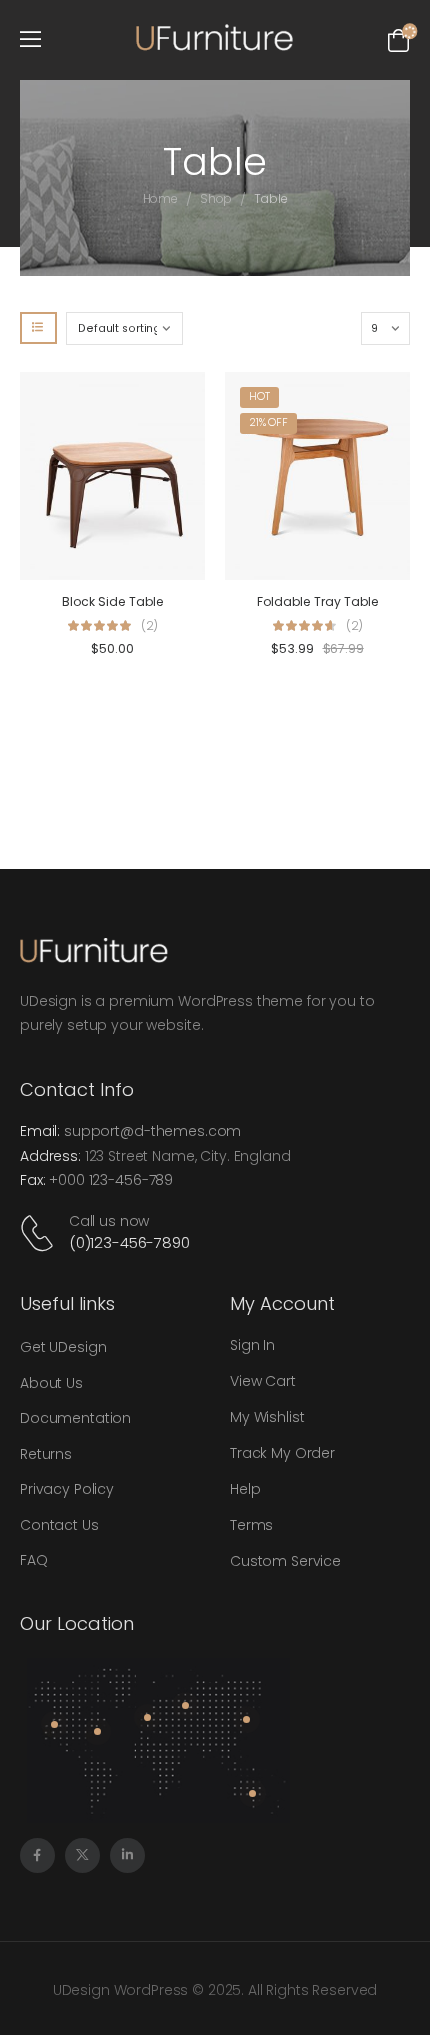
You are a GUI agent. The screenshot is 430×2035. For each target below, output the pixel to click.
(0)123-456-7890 (129, 1242)
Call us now (109, 1221)
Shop (216, 198)
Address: (50, 1156)
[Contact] (40, 1233)
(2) (150, 626)
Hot (259, 396)
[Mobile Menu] (30, 39)
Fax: (32, 1180)
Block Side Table (113, 601)
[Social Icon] (37, 1855)
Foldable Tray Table (318, 601)
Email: (40, 1131)
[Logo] (214, 38)
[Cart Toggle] (398, 40)
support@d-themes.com (152, 1131)
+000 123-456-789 (111, 1180)
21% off (268, 422)
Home (161, 198)
